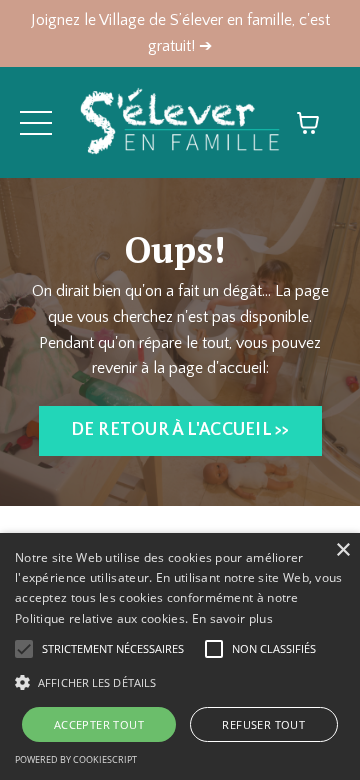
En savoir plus (232, 618)
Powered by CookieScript (76, 759)
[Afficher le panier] (308, 123)
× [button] (342, 550)
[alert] (180, 656)
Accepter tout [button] (99, 724)
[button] (180, 682)
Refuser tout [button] (263, 724)
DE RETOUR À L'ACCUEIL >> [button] (180, 430)
